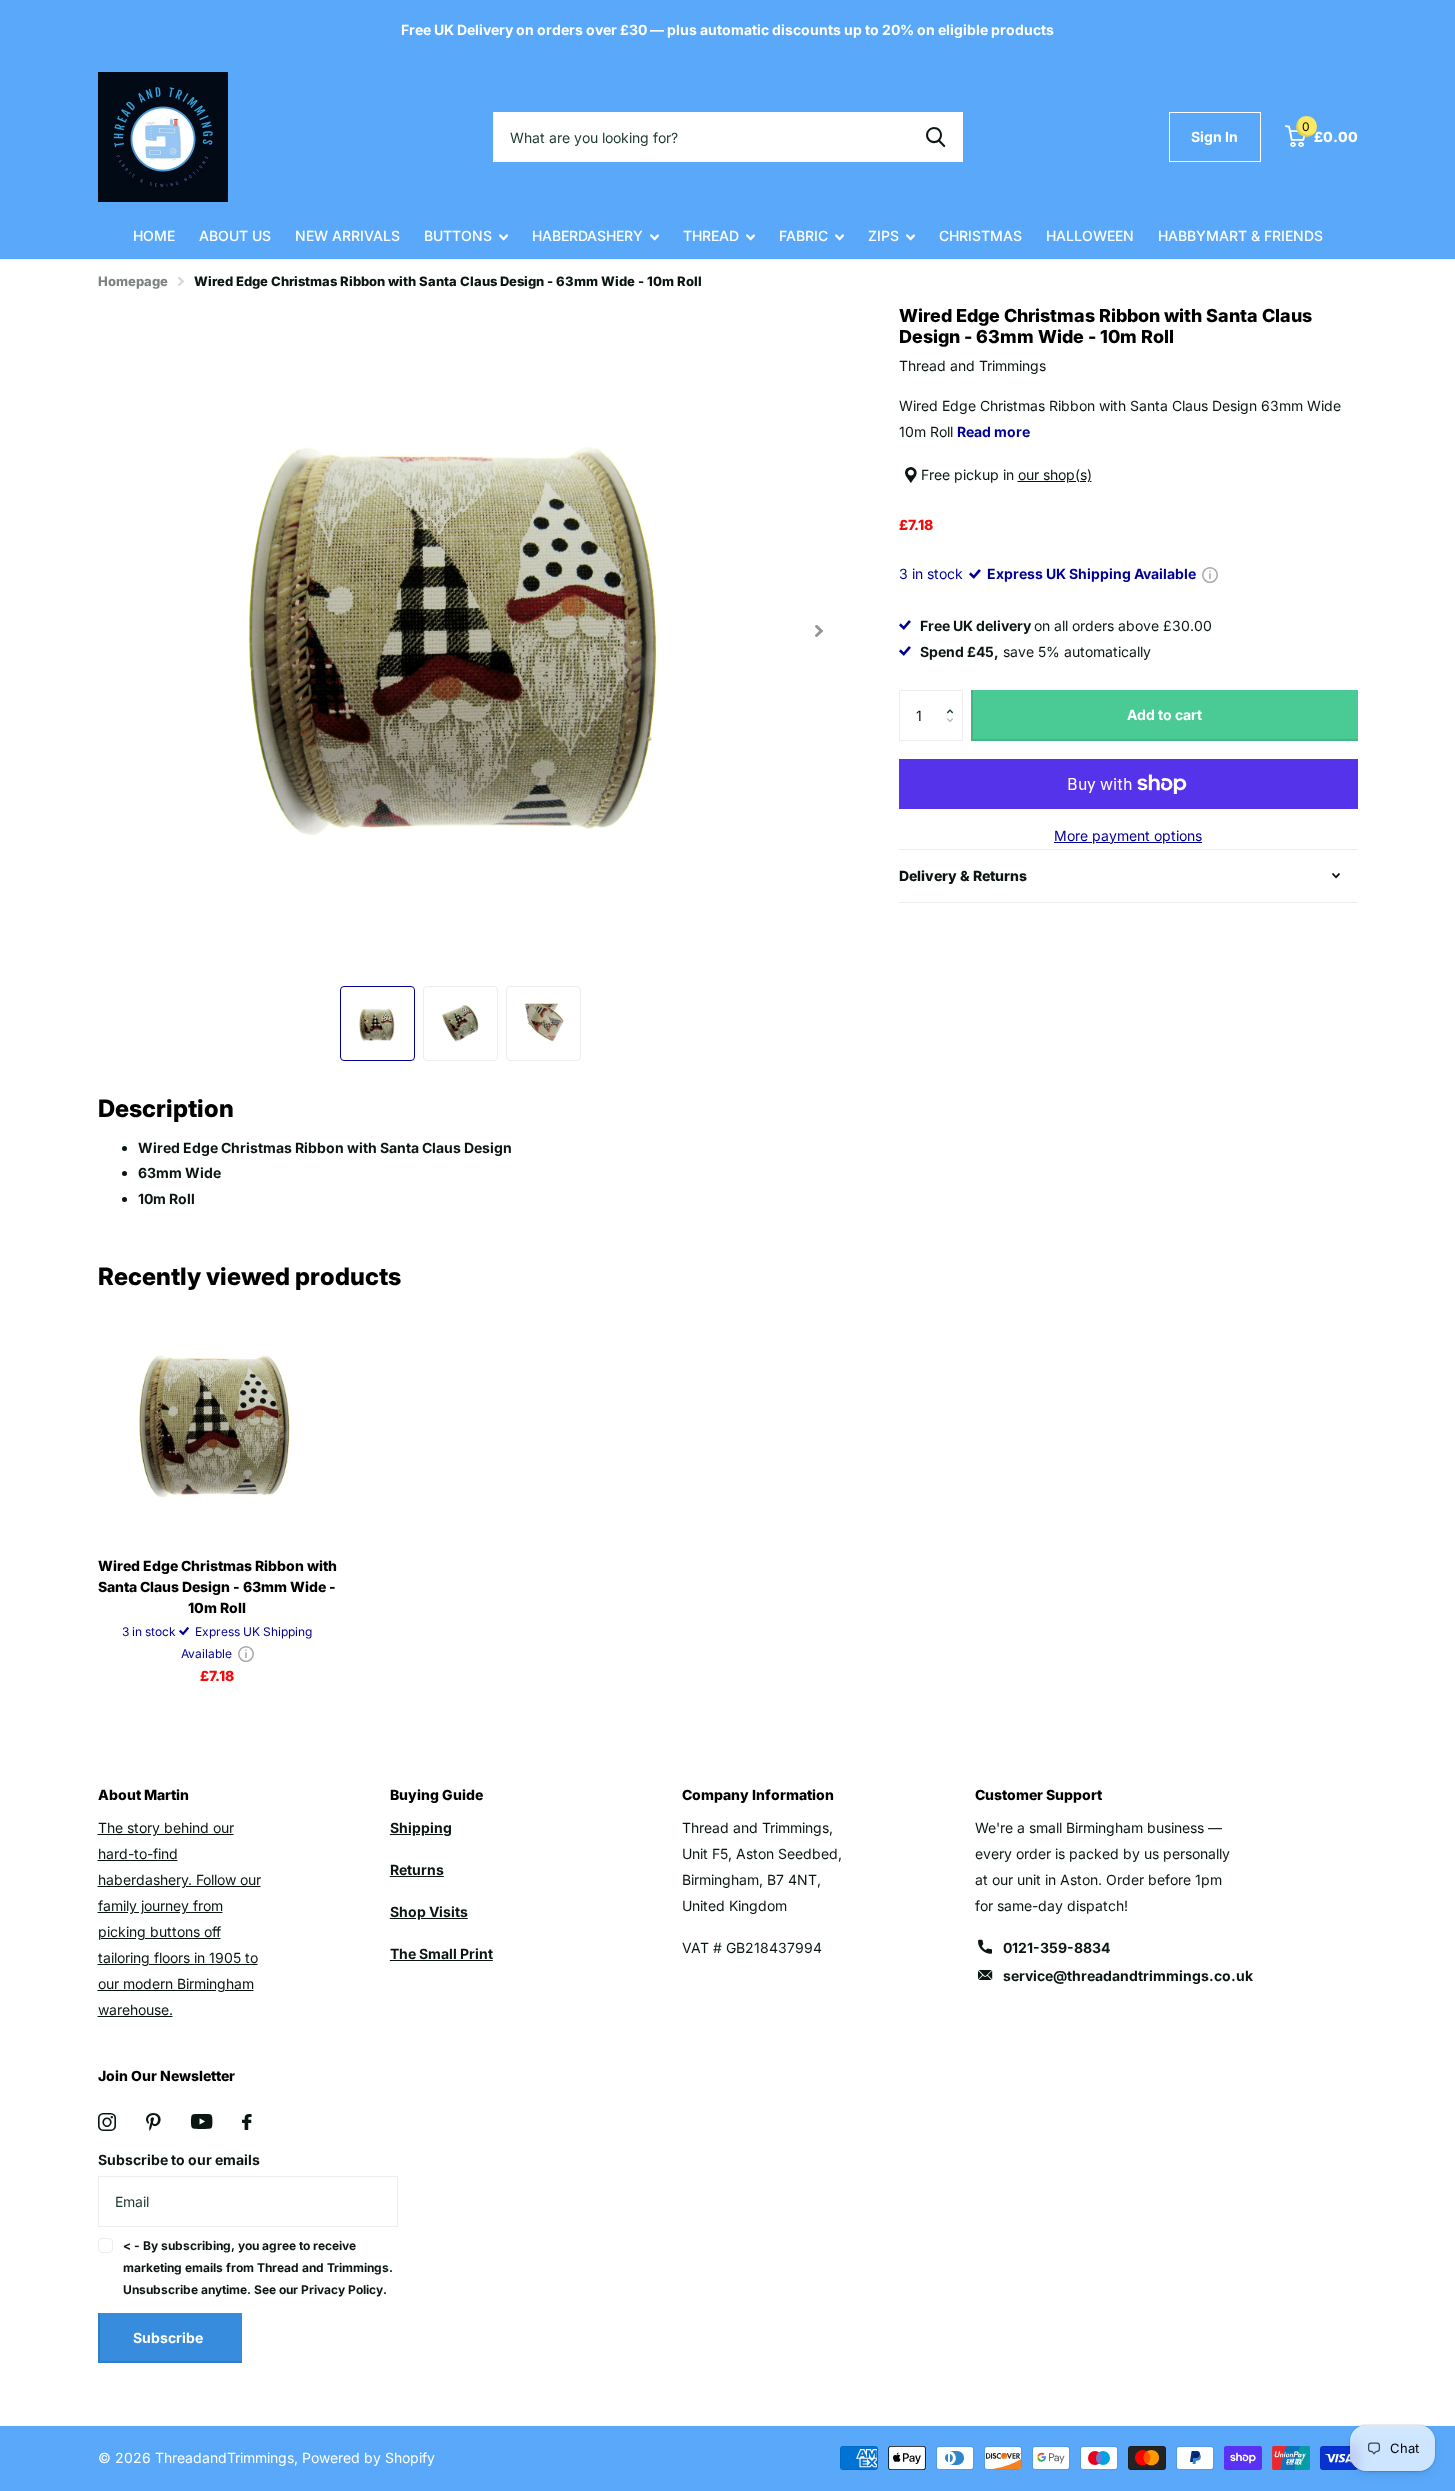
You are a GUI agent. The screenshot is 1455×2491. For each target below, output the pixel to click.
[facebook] (247, 2122)
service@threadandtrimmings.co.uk (1128, 1975)
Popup (1210, 573)
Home (154, 235)
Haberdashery (587, 235)
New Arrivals (347, 235)
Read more (993, 431)
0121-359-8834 (1056, 1947)
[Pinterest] (153, 2122)
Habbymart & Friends (1240, 235)
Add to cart (1164, 714)
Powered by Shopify (368, 2457)
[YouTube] (201, 2121)
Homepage (133, 281)
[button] (955, 697)
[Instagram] (107, 2122)
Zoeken (935, 137)
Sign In (1214, 136)
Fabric (803, 235)
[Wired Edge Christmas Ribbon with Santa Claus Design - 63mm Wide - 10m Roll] (217, 1422)
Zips (883, 235)
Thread (711, 235)
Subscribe (169, 2337)
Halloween (1090, 235)
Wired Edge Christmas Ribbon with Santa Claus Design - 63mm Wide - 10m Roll (217, 1586)
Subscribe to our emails (179, 2159)
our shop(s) (1055, 474)
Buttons (458, 235)
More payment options (1128, 835)
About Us (235, 235)
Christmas (980, 235)
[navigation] (377, 1023)
